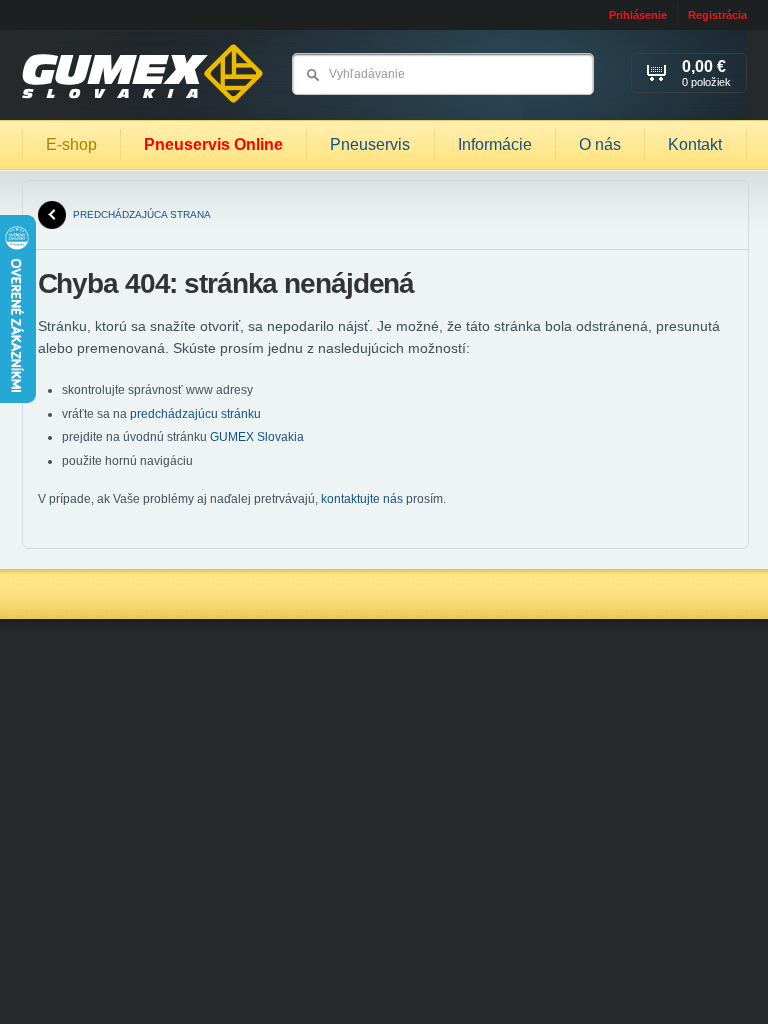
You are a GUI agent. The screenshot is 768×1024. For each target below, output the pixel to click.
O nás (600, 144)
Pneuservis (370, 144)
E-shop (71, 144)
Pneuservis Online (213, 144)
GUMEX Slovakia (257, 437)
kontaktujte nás (362, 499)
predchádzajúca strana (142, 214)
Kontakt (695, 144)
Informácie (495, 144)
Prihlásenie (638, 15)
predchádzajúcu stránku (195, 414)
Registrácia (717, 15)
